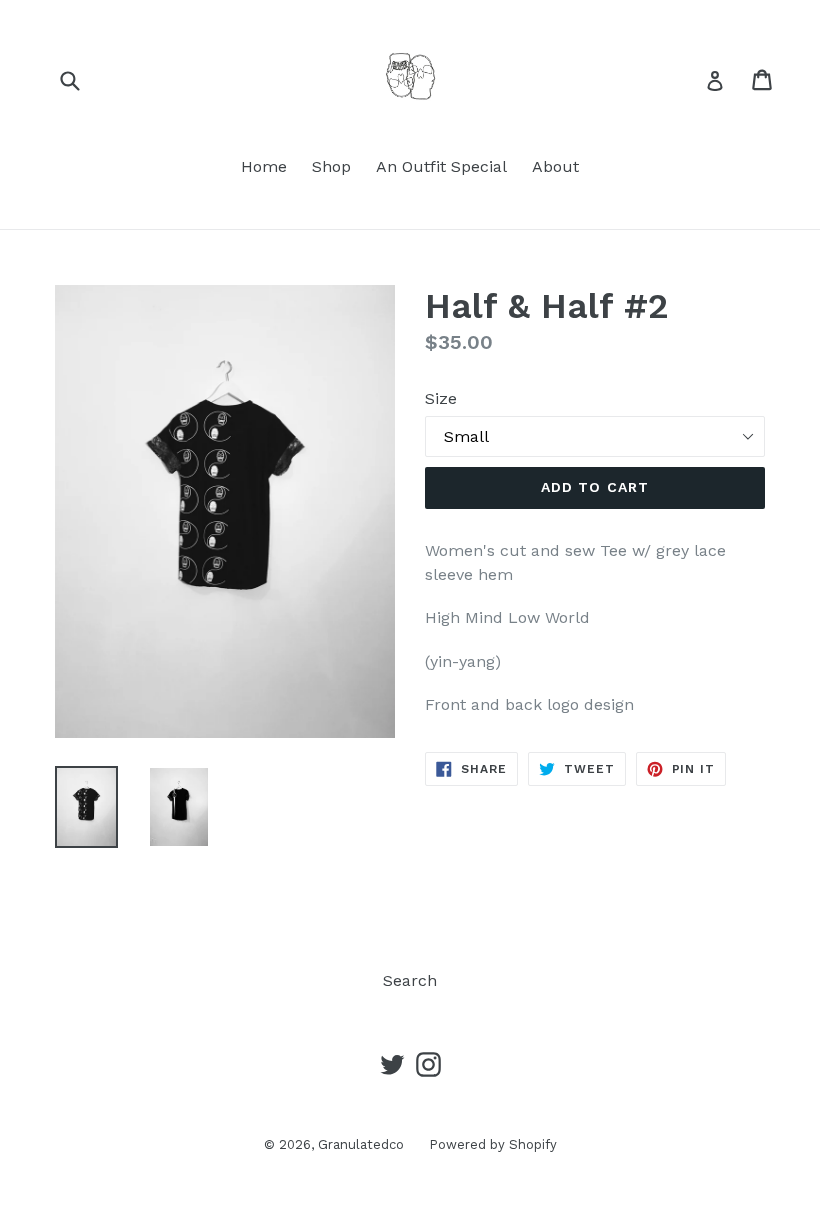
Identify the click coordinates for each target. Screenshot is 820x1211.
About (555, 166)
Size (441, 398)
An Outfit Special (441, 166)
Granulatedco (361, 1144)
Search (410, 980)
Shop (331, 166)
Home (264, 166)
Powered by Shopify (493, 1144)
